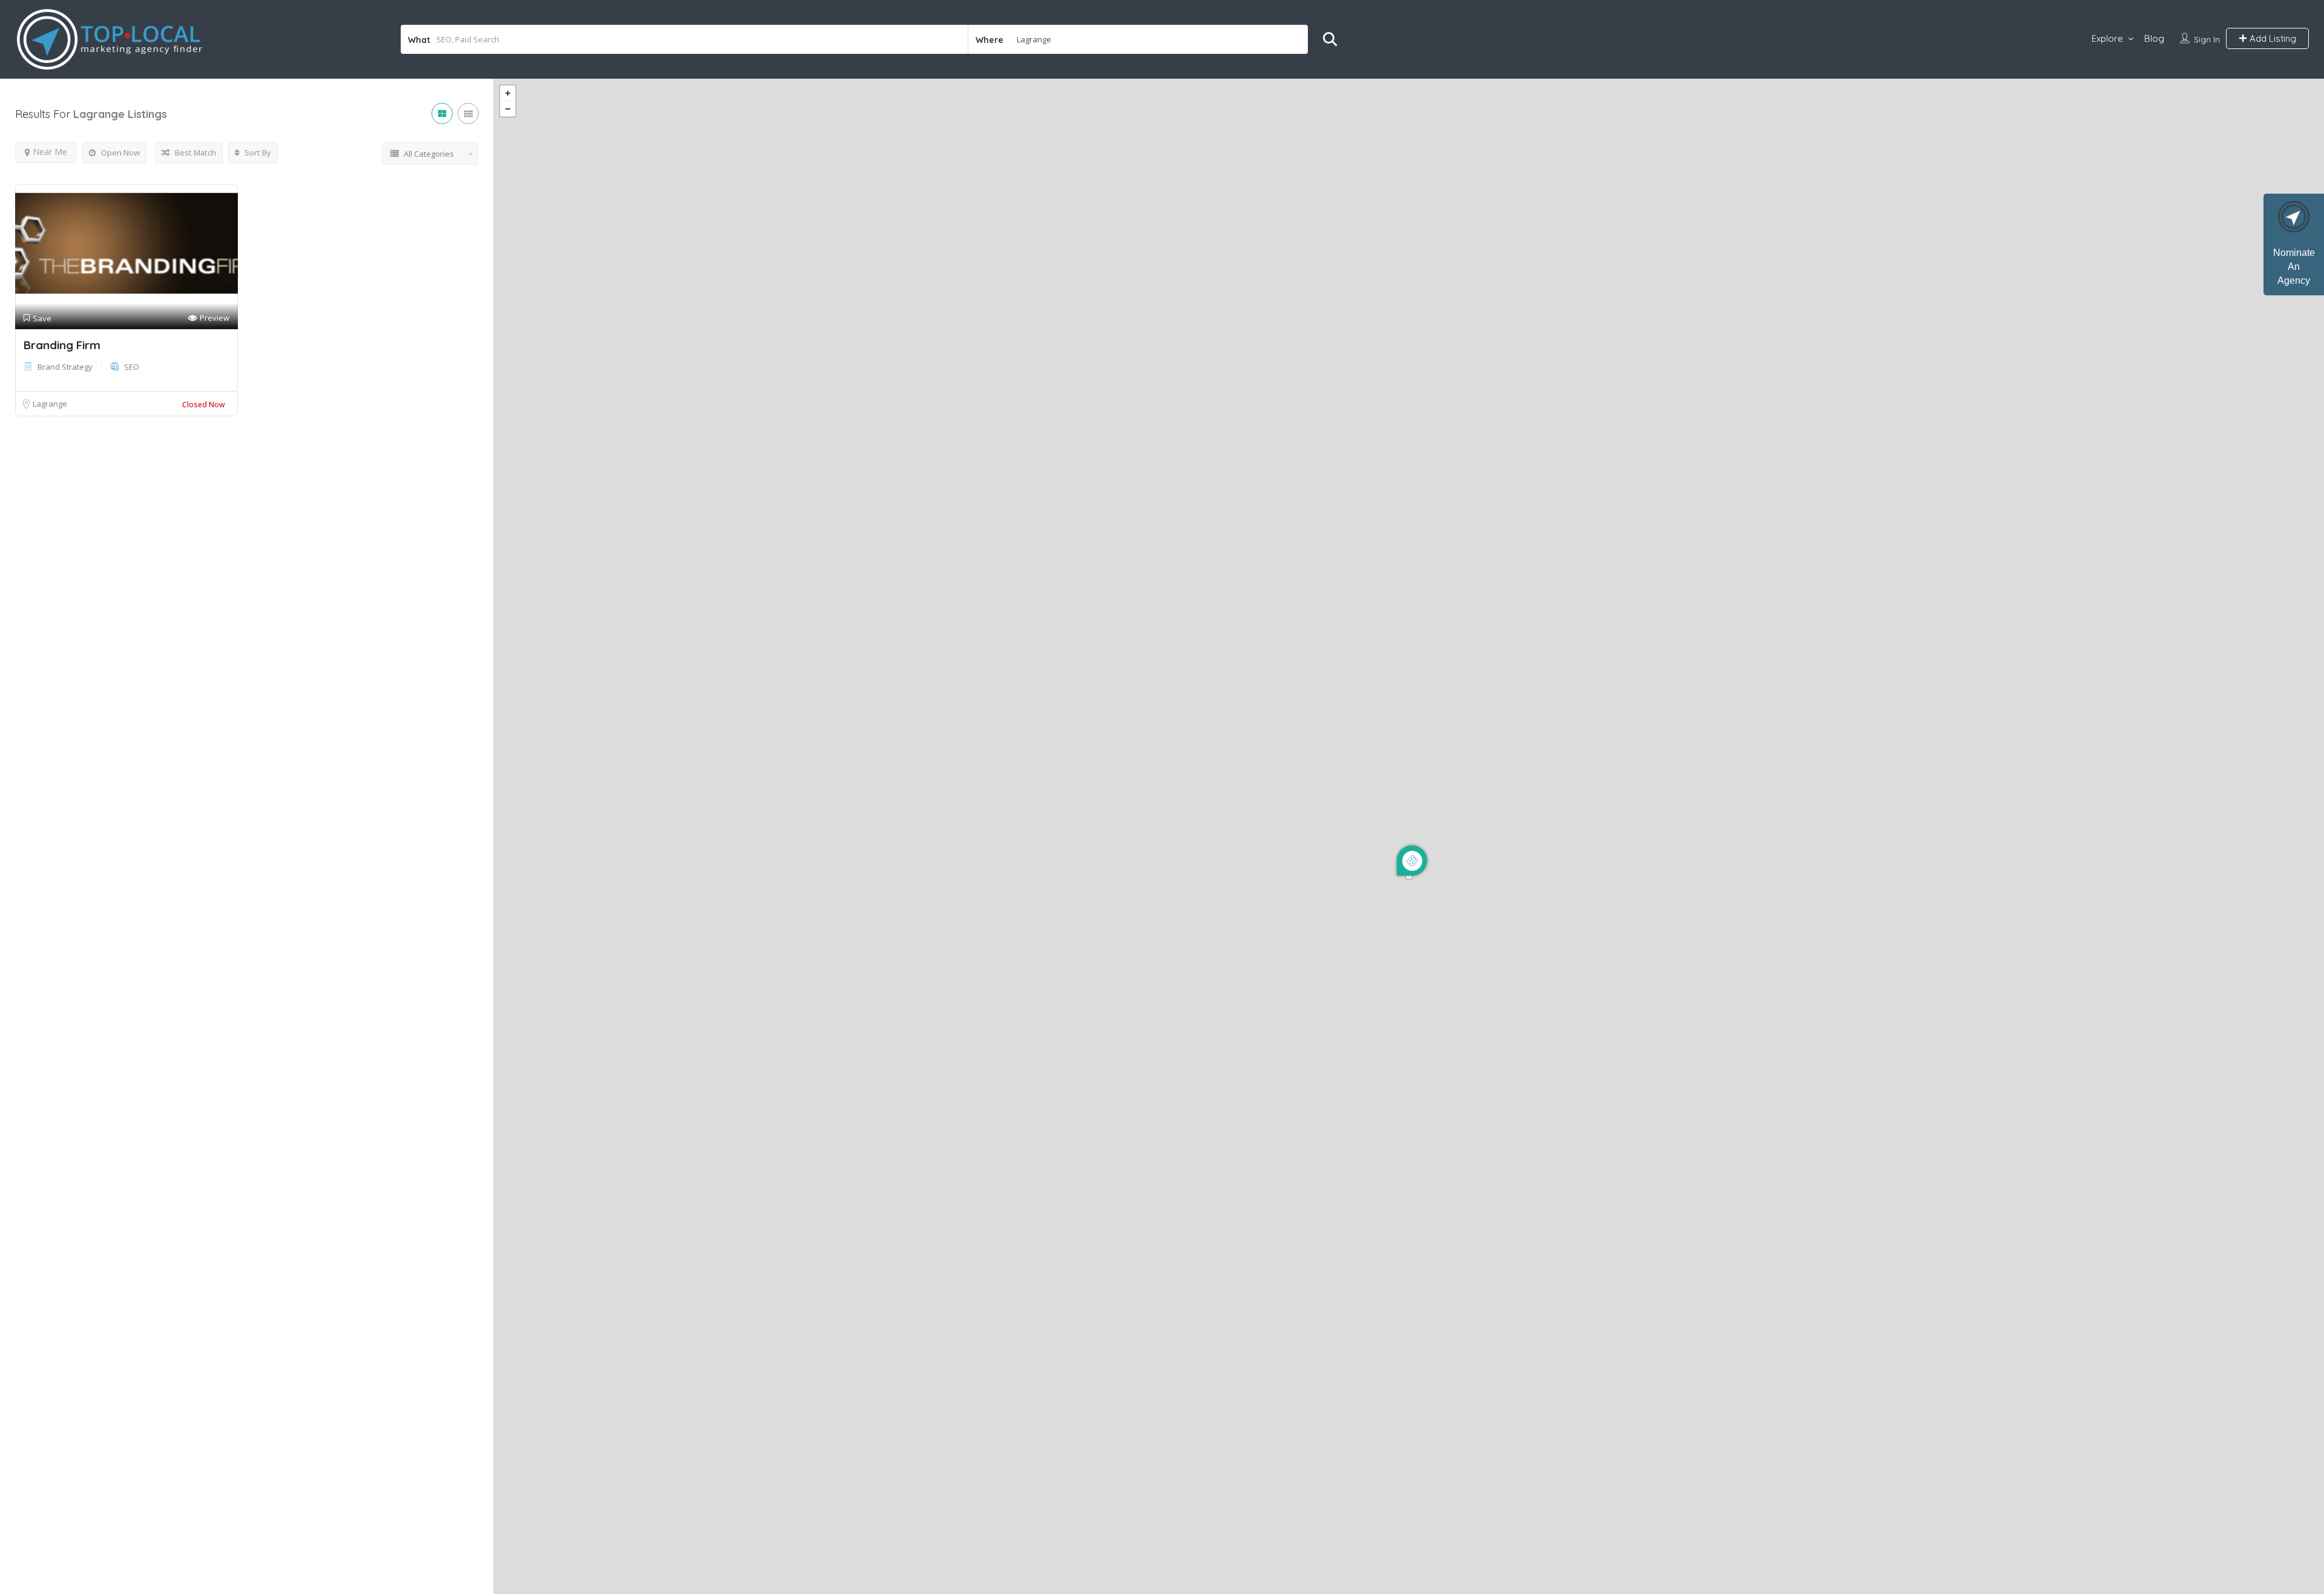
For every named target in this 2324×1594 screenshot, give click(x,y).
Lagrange (50, 404)
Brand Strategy (65, 367)
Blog (2154, 38)
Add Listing (2272, 38)
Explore (2107, 38)
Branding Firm (62, 345)
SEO (132, 367)
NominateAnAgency (2294, 267)
